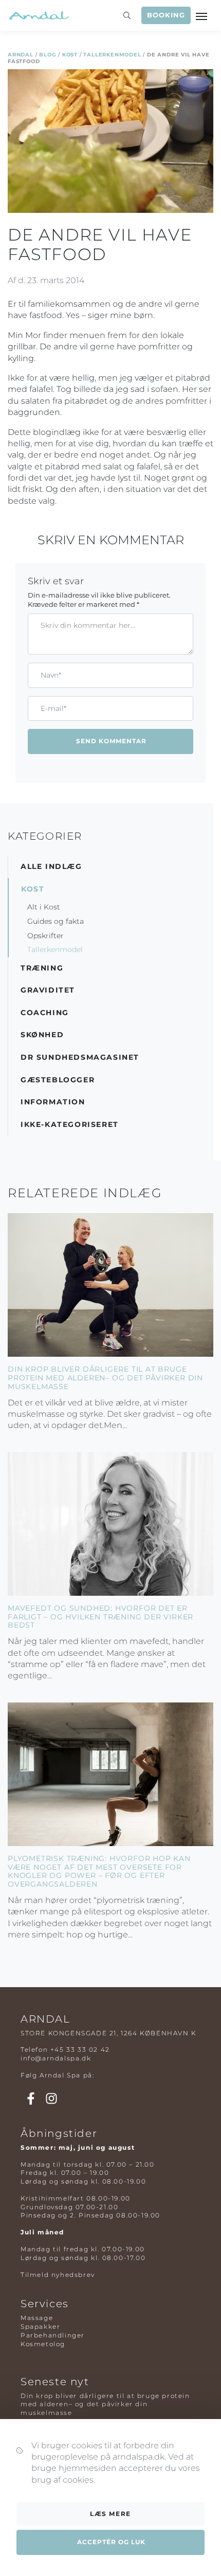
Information (53, 1102)
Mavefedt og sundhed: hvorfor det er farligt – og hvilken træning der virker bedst (100, 1617)
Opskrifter (45, 936)
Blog (48, 55)
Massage (37, 2318)
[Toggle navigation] (202, 15)
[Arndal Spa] (39, 15)
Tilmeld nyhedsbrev (58, 2275)
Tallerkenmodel (112, 55)
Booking (166, 15)
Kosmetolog (43, 2344)
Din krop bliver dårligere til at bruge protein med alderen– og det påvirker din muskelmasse (105, 1378)
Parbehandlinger (53, 2335)
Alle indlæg (51, 866)
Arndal (21, 55)
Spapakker (40, 2326)
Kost (70, 55)
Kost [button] (33, 889)
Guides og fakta (56, 921)
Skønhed (42, 1035)
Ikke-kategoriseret (70, 1124)
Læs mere (110, 2514)
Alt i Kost (44, 907)
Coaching (45, 1013)
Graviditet (48, 990)
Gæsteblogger (58, 1080)
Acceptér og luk (111, 2542)
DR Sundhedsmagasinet (80, 1057)
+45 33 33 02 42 (80, 2049)
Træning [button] (42, 968)
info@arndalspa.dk (56, 2058)
